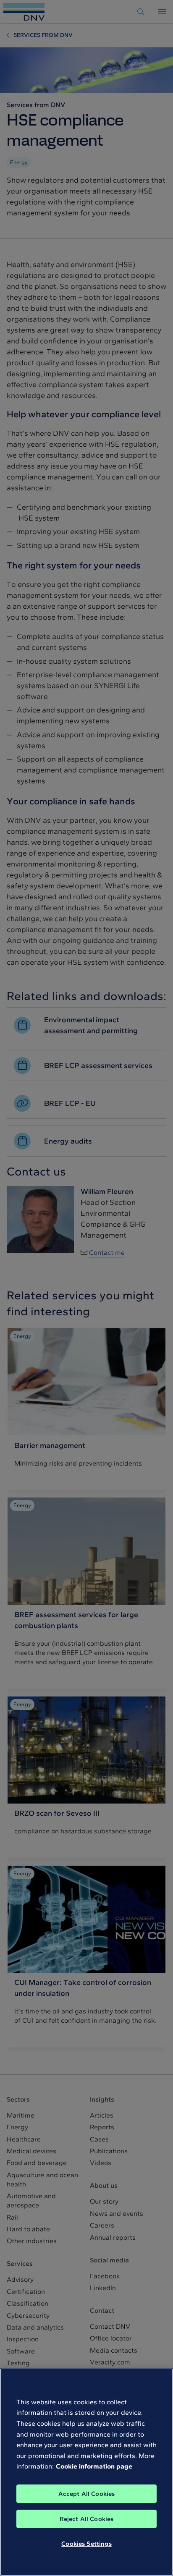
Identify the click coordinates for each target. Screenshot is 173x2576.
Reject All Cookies (87, 2519)
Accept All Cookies (87, 2494)
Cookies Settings (86, 2544)
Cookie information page (94, 2466)
